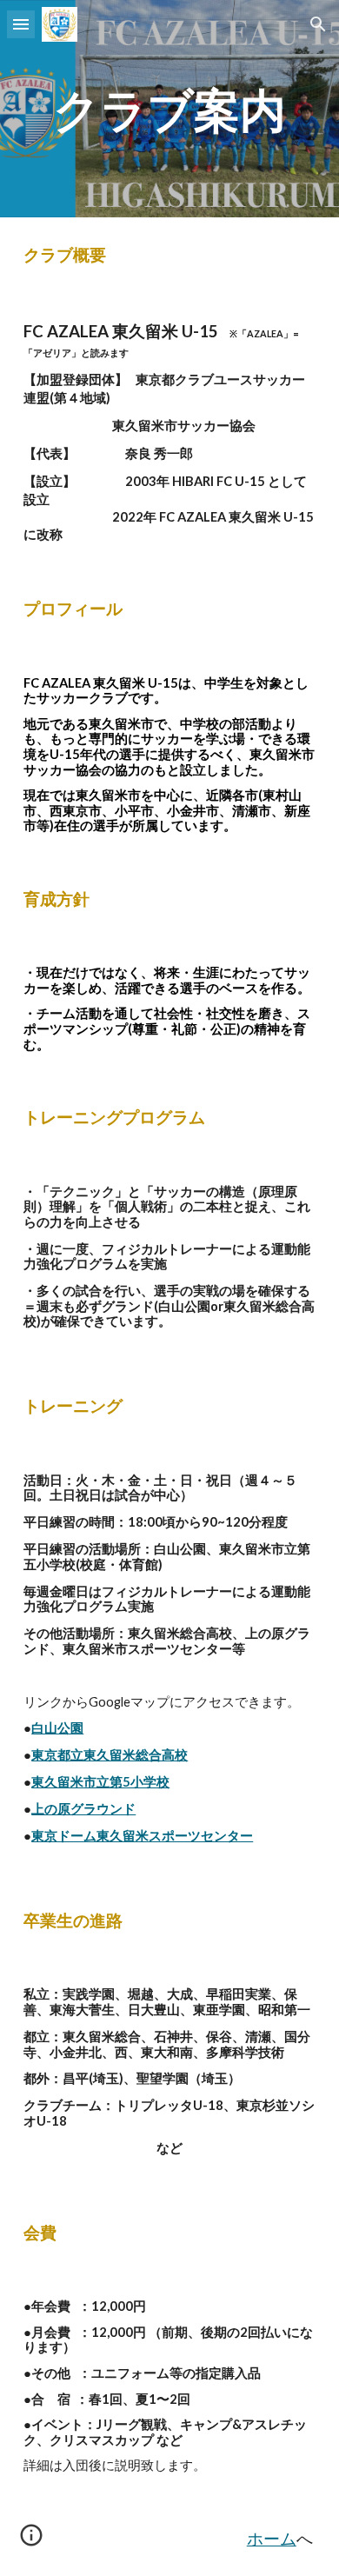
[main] (169, 109)
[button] (21, 24)
